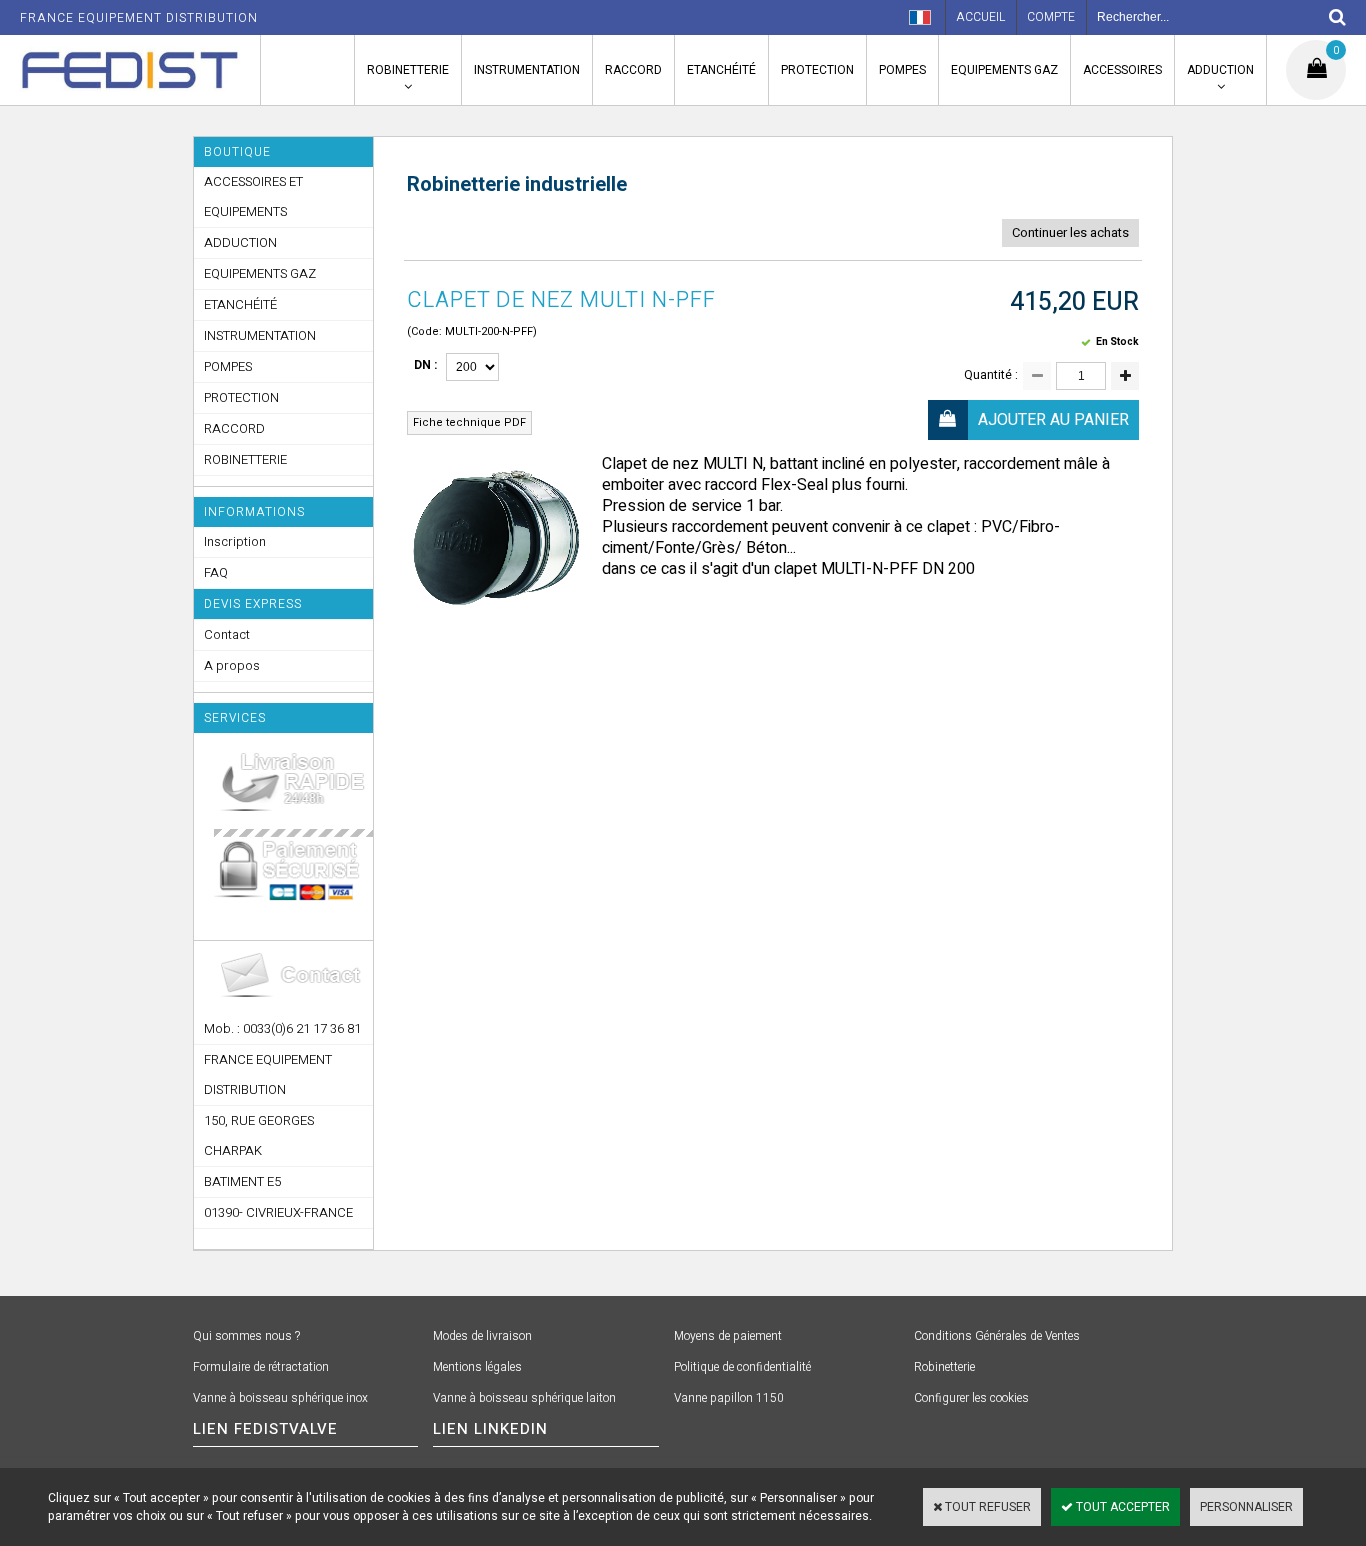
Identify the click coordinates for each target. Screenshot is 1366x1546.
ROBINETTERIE (408, 70)
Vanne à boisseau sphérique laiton (524, 1398)
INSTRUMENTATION (527, 70)
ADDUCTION (1220, 70)
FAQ (216, 572)
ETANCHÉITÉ (721, 70)
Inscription (235, 541)
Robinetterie (944, 1367)
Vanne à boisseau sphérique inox (280, 1398)
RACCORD (633, 70)
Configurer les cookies (971, 1398)
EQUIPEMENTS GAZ (1004, 70)
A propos (232, 665)
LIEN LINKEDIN (490, 1429)
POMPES (902, 70)
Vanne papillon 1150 (729, 1398)
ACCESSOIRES (1122, 70)
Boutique (237, 152)
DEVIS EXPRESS (253, 604)
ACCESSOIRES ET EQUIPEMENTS (253, 196)
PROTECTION (817, 70)
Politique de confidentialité (742, 1367)
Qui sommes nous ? (246, 1336)
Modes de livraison (482, 1336)
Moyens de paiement (728, 1336)
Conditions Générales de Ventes (997, 1336)
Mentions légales (477, 1367)
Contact (227, 634)
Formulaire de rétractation (261, 1367)
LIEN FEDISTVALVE (265, 1429)
